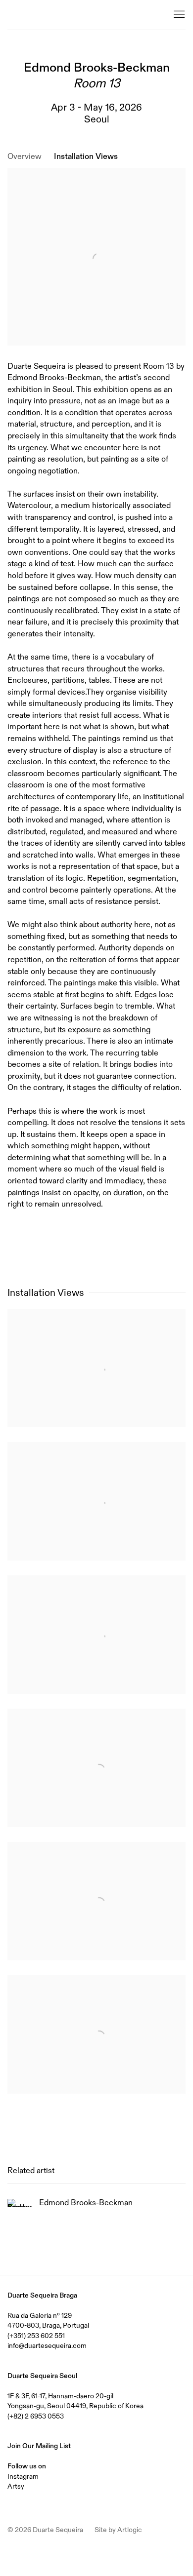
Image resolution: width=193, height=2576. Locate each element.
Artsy (16, 2486)
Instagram (23, 2476)
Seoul (97, 119)
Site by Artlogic (118, 2530)
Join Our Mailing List (39, 2446)
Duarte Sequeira (47, 15)
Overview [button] (24, 156)
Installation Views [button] (86, 156)
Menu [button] (178, 15)
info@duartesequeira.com (47, 2345)
